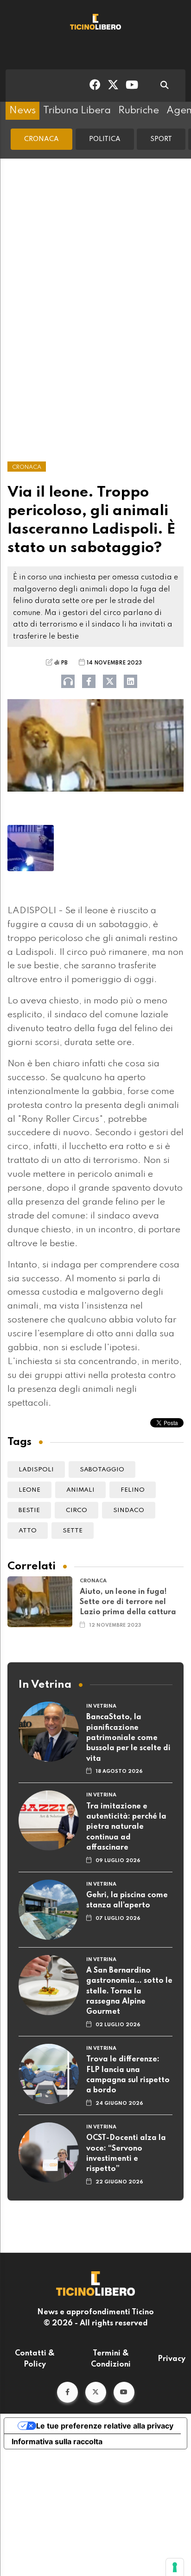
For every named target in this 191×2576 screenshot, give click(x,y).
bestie (29, 1510)
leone (29, 1490)
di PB (61, 663)
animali (80, 1490)
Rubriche (139, 111)
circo (76, 1510)
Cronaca (41, 139)
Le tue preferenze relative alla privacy (105, 2426)
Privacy (172, 2359)
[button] (67, 2392)
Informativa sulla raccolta (57, 2441)
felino (133, 1490)
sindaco (129, 1510)
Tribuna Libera (77, 111)
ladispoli (36, 1470)
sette (73, 1531)
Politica (105, 139)
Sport (161, 139)
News (22, 111)
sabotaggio (102, 1470)
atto (28, 1531)
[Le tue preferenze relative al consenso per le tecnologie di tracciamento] (175, 2567)
